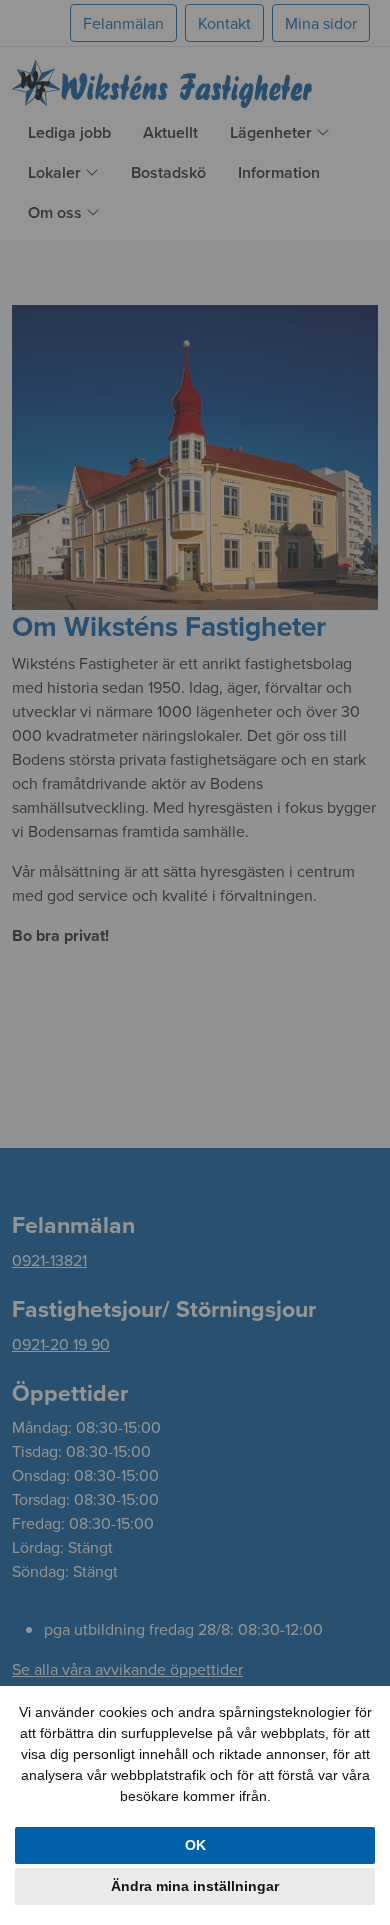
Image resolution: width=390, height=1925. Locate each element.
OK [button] (195, 1845)
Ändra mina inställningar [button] (195, 1886)
